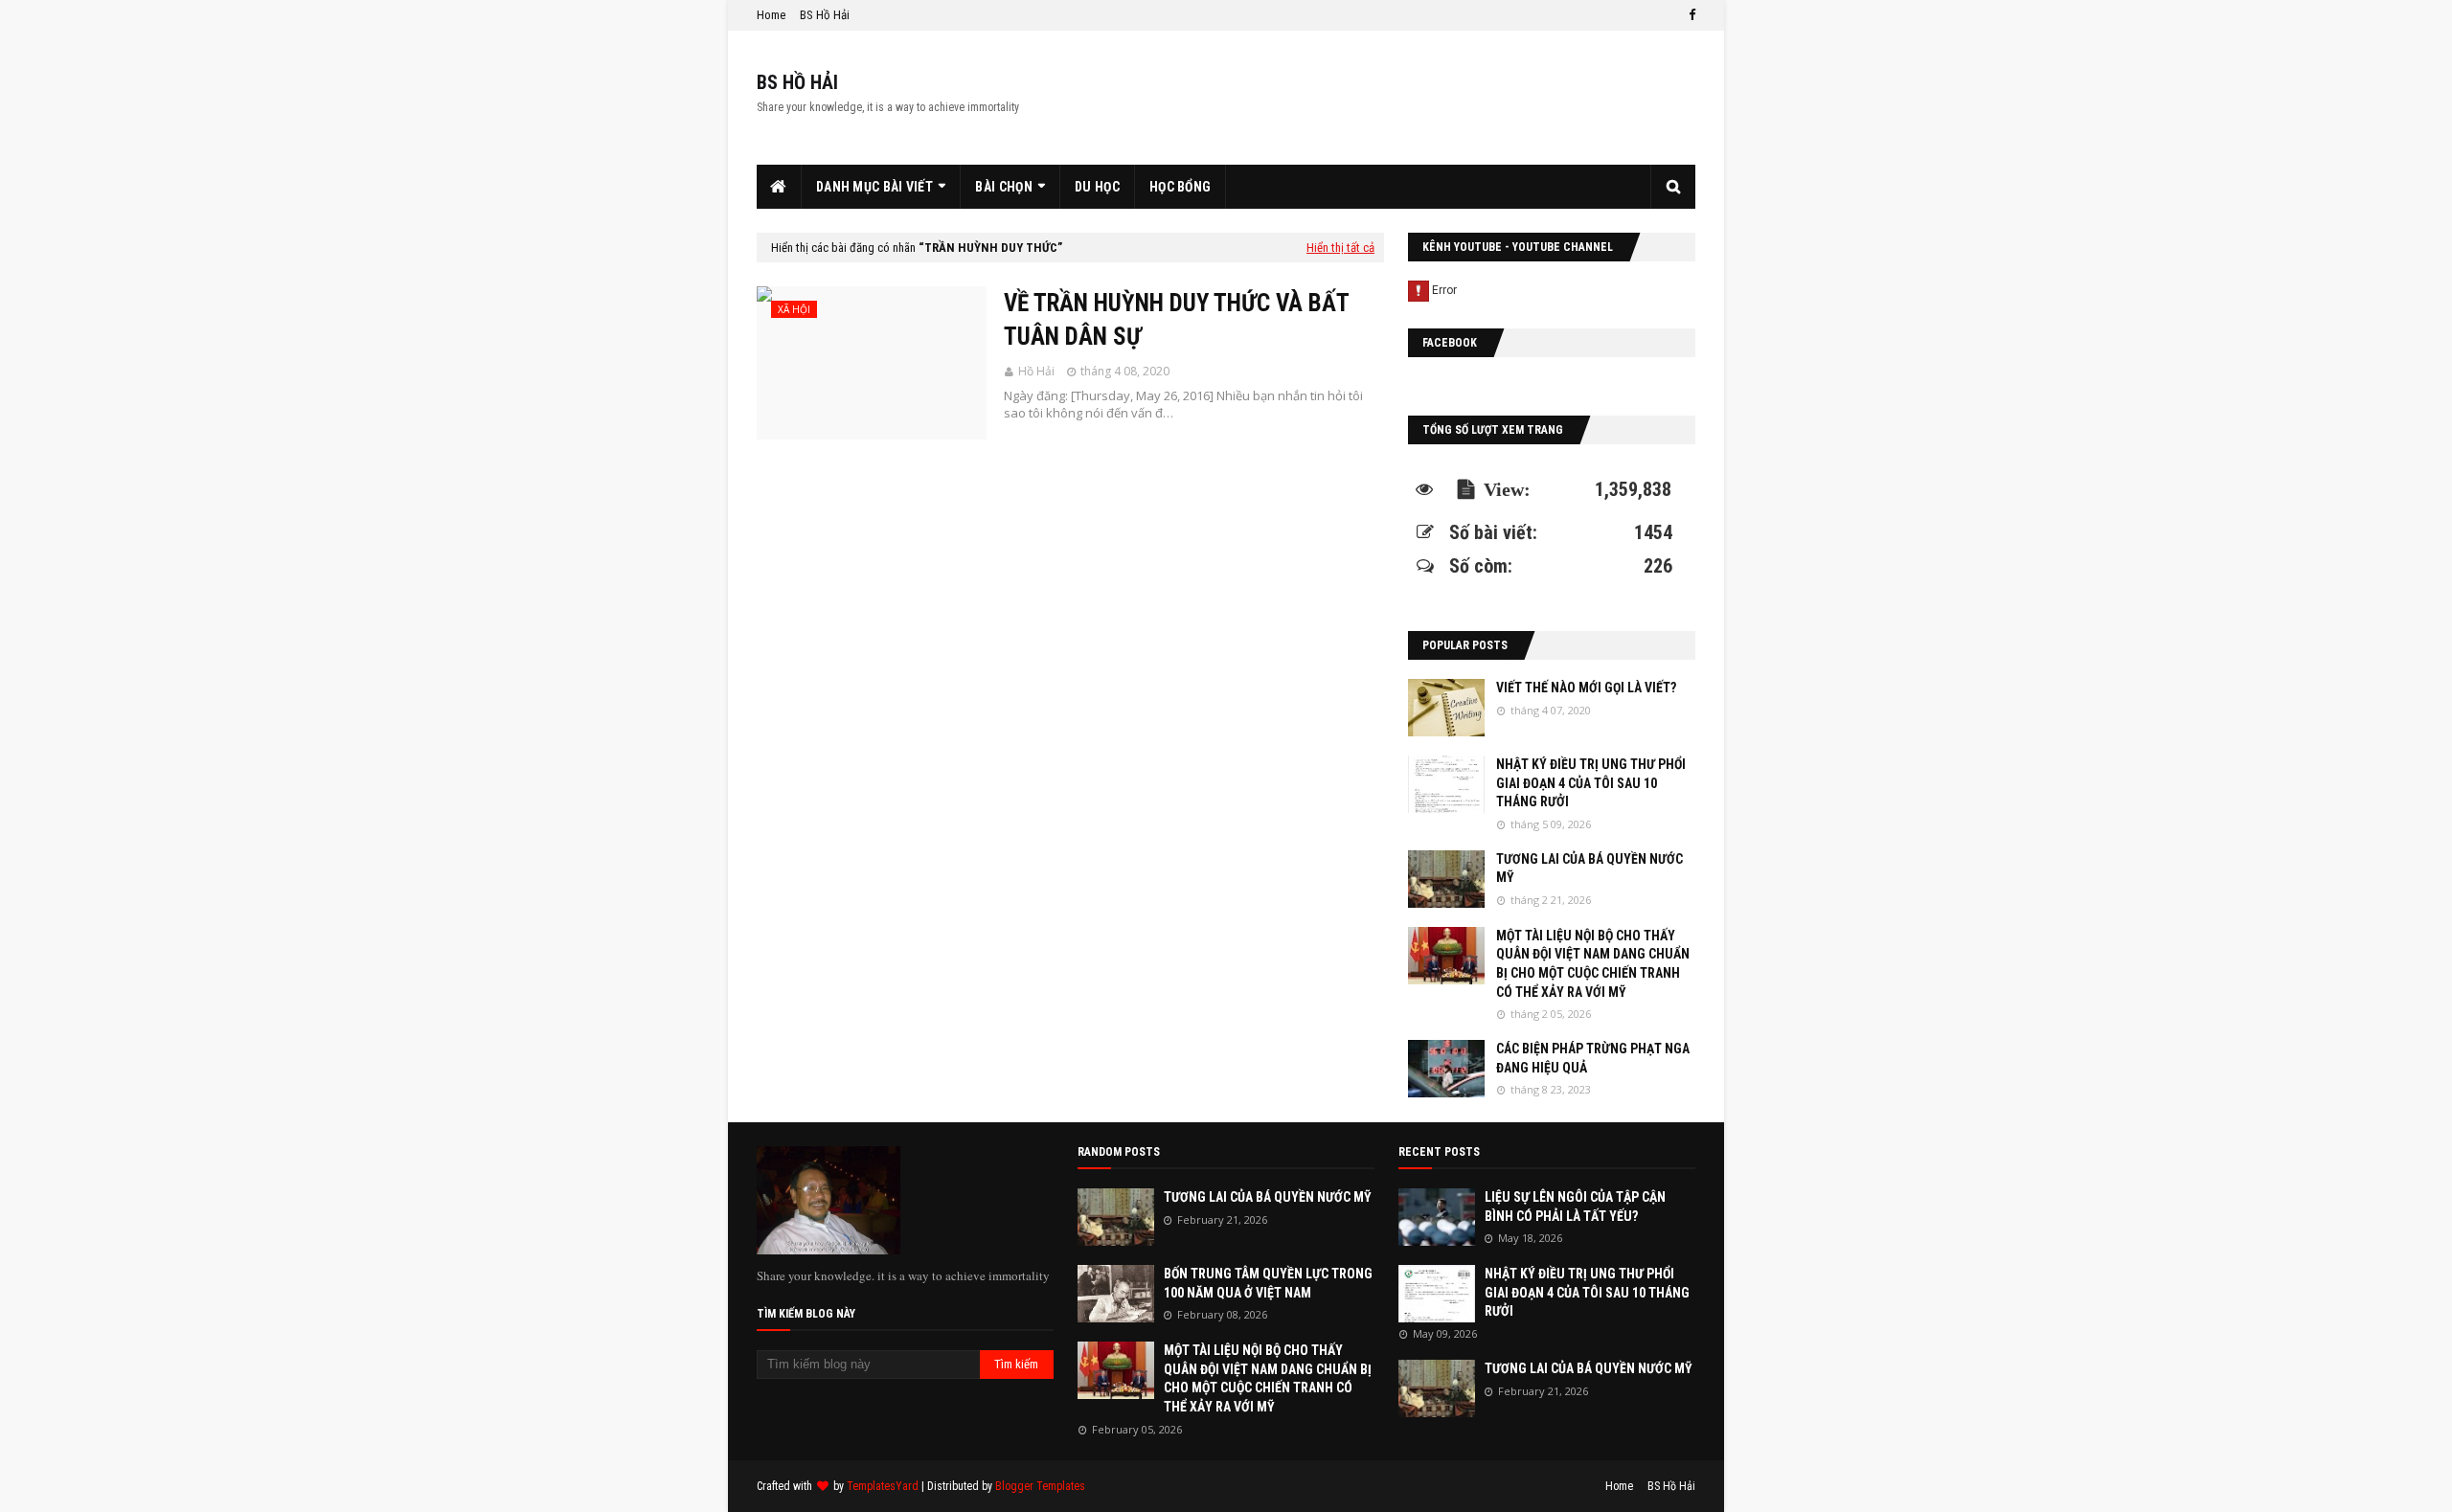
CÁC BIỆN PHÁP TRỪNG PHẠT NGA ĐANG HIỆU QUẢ (1593, 1058)
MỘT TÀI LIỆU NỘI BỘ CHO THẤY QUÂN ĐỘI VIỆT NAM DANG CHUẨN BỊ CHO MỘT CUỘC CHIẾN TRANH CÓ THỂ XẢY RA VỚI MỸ (1593, 964)
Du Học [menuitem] (1097, 187)
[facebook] (1690, 15)
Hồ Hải (1036, 371)
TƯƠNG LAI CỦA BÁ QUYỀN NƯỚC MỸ (1589, 869)
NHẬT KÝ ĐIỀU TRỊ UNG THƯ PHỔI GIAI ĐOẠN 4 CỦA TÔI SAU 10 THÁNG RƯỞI (1591, 783)
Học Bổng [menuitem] (1180, 187)
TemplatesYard (883, 1486)
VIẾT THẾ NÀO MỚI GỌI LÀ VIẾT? (1586, 688)
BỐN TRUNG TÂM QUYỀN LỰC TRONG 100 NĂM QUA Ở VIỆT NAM (1268, 1283)
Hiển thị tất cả (1340, 248)
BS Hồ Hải (825, 15)
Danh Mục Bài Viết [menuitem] (874, 187)
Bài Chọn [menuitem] (1003, 187)
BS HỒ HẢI (797, 82)
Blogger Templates (1040, 1486)
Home (771, 15)
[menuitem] (779, 187)
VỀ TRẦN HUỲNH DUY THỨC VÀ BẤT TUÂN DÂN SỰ (1176, 320)
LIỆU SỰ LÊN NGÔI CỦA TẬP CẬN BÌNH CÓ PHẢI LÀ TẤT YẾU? (1575, 1207)
